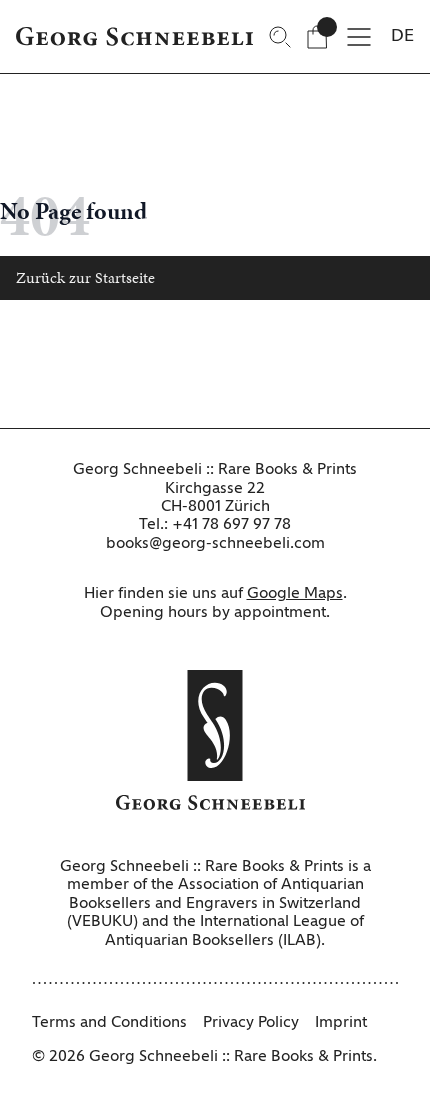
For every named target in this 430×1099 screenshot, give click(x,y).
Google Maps (295, 594)
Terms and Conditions (109, 1023)
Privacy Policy (251, 1023)
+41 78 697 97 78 (231, 525)
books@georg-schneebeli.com (215, 544)
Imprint (341, 1023)
